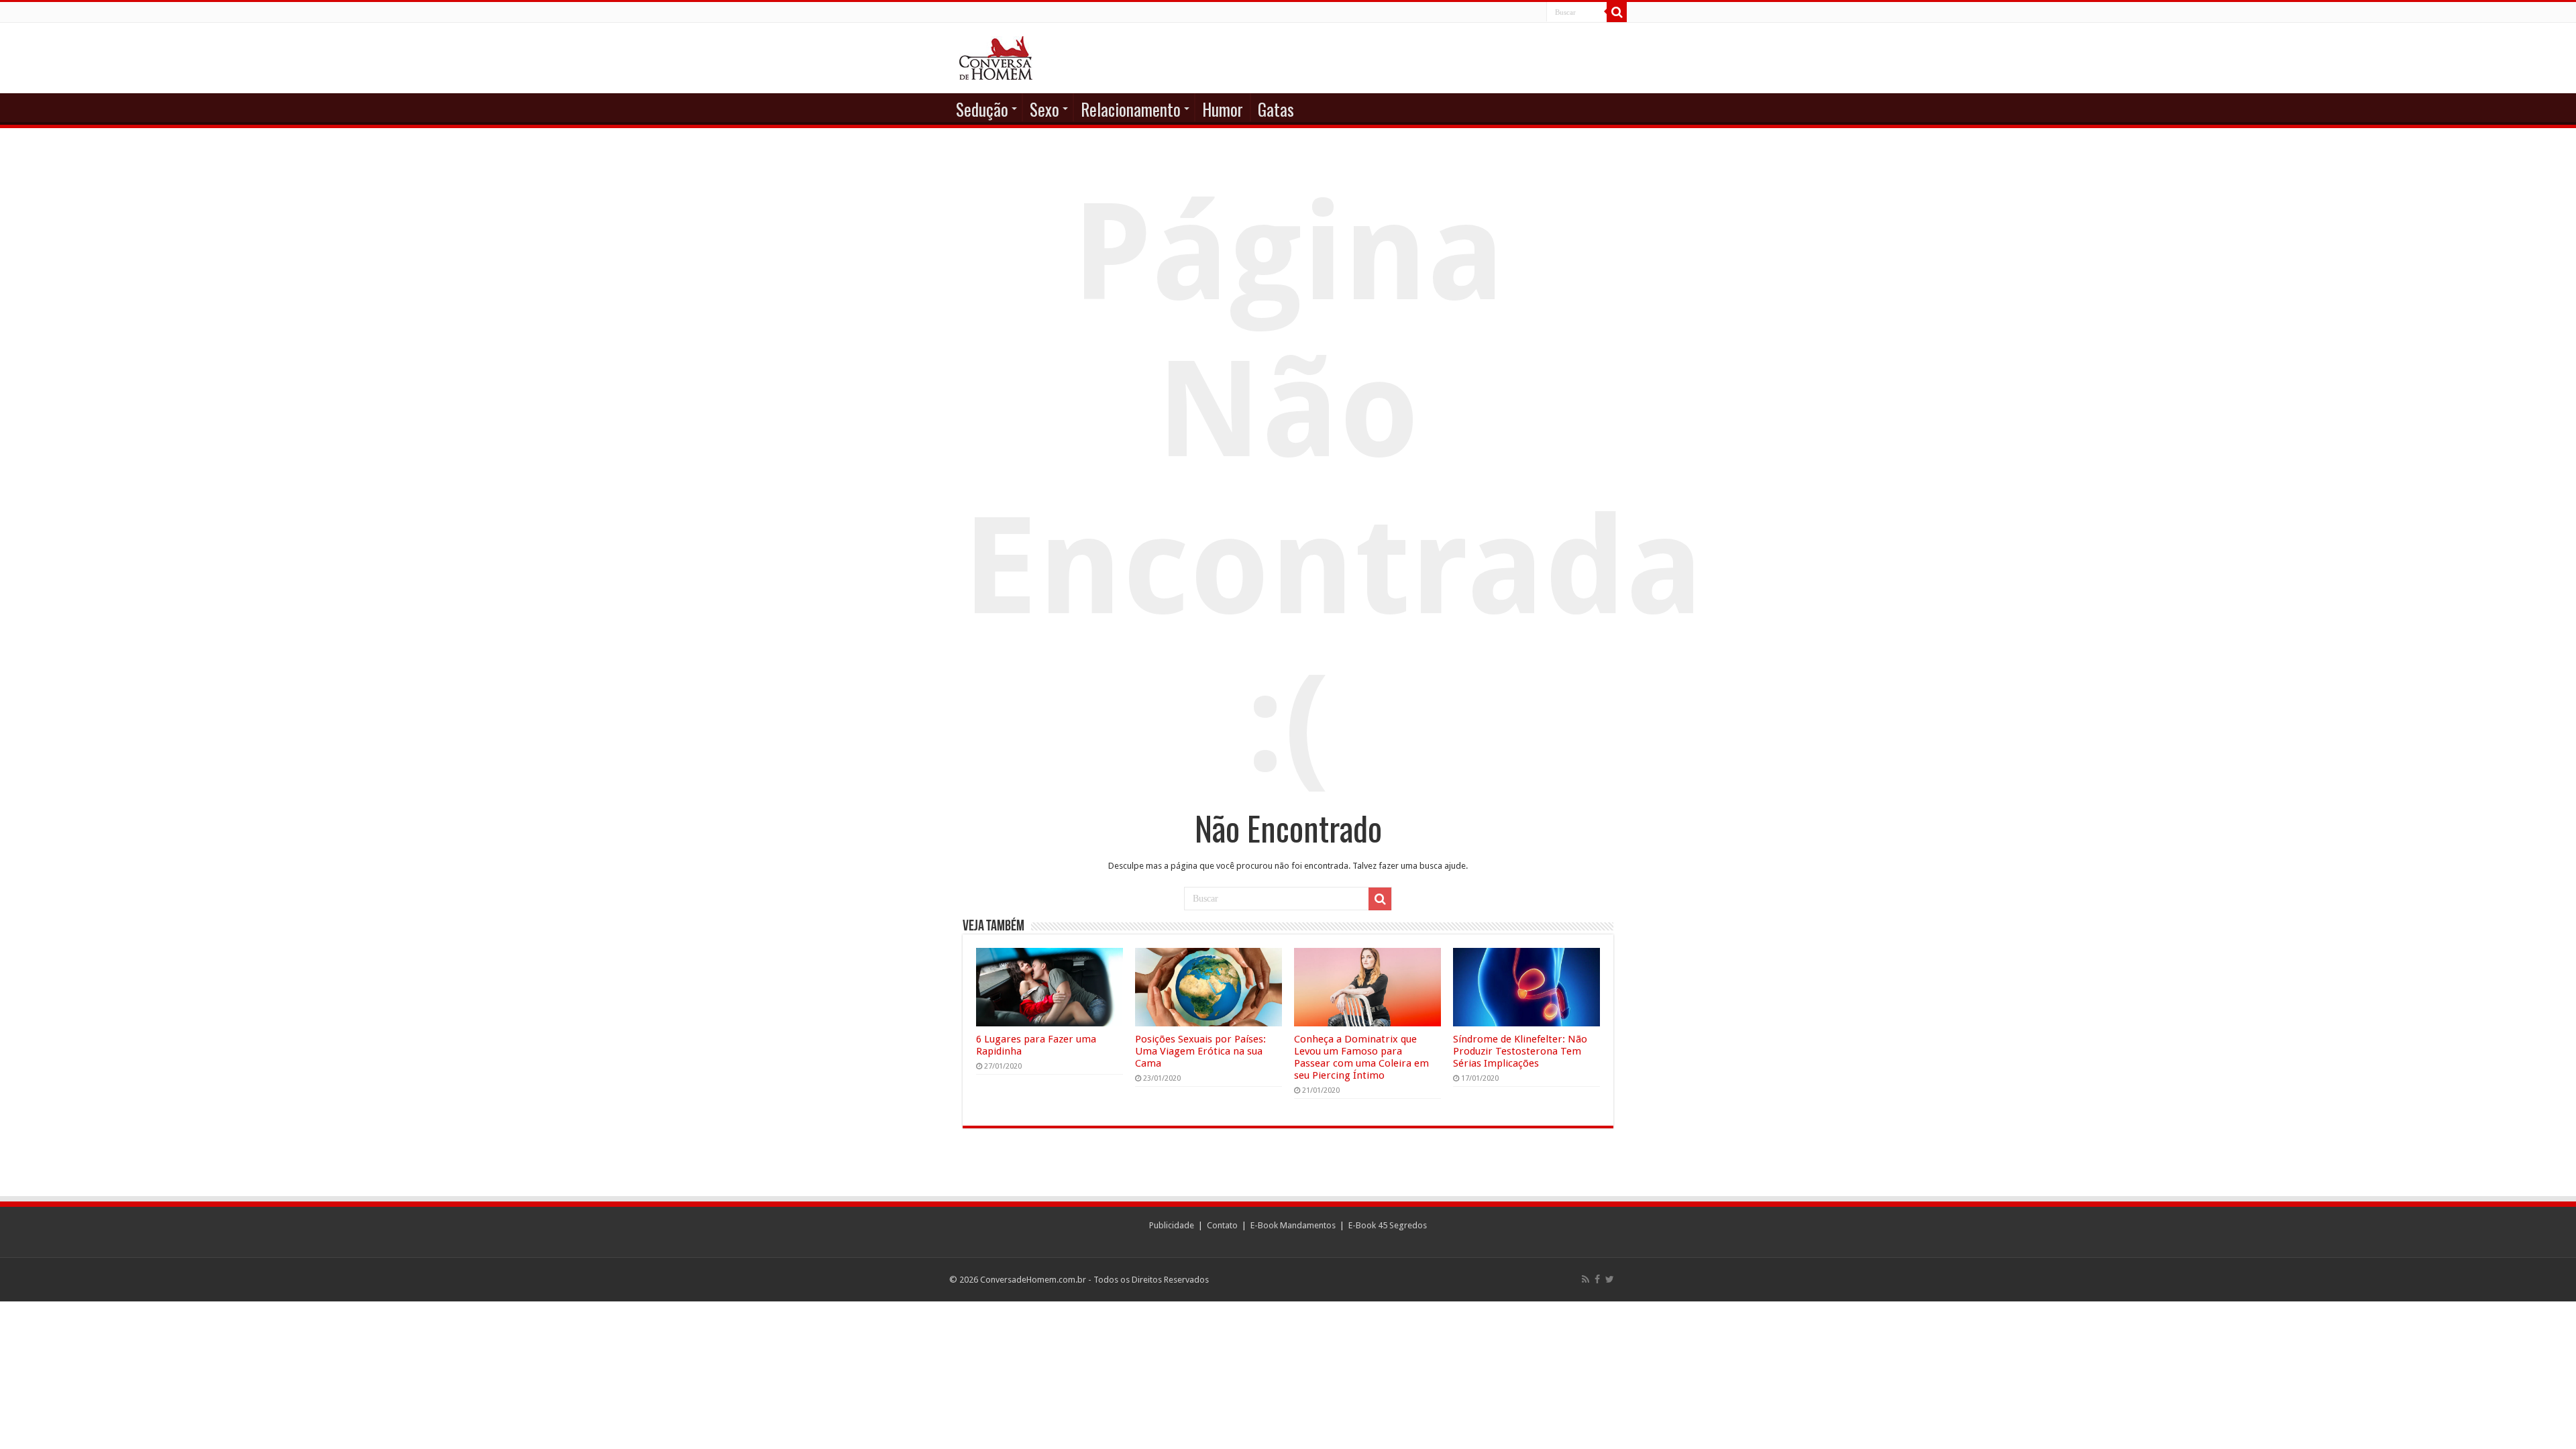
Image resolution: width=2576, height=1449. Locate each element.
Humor (1223, 109)
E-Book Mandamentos (1293, 1225)
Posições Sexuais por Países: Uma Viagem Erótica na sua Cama (1200, 1051)
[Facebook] (1597, 1279)
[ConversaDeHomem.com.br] (996, 56)
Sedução (982, 109)
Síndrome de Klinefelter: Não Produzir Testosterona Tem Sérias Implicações (1520, 1051)
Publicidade (1172, 1225)
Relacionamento (1131, 109)
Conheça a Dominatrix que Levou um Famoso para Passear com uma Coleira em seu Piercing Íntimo (1361, 1057)
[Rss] (1586, 1279)
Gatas (1276, 109)
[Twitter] (1610, 1279)
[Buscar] (1617, 12)
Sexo (1044, 109)
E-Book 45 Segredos (1388, 1225)
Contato (1222, 1225)
